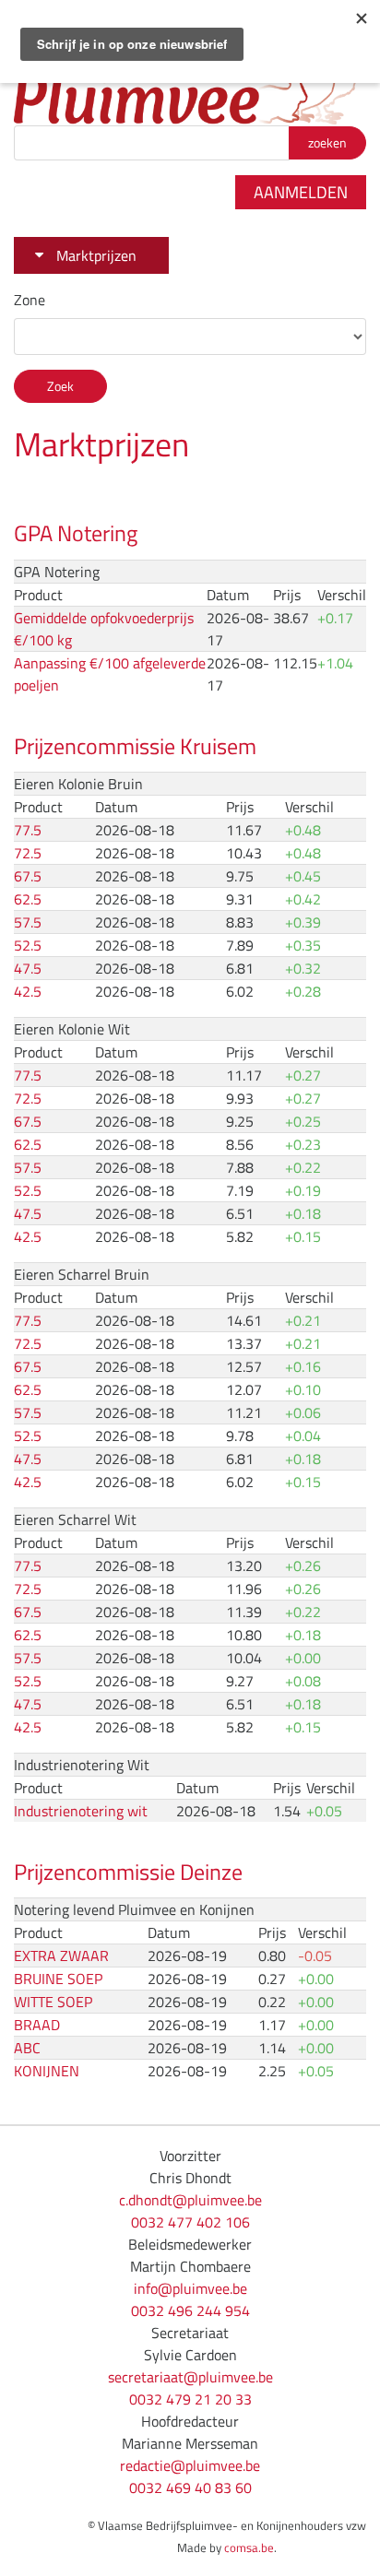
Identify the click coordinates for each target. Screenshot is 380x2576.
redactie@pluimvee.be (190, 2465)
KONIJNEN (47, 2071)
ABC (27, 2048)
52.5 (28, 945)
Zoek (60, 386)
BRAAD (37, 2025)
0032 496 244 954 (190, 2310)
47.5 (28, 968)
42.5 (28, 991)
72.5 (28, 853)
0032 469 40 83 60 (190, 2487)
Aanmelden (301, 192)
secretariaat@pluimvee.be (190, 2377)
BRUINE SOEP (58, 1979)
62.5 (28, 899)
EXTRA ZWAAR (61, 1956)
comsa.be (249, 2547)
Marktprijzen (96, 255)
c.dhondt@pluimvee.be (190, 2200)
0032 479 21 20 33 (190, 2399)
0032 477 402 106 (190, 2222)
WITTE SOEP (53, 2002)
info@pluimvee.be (190, 2288)
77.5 (28, 830)
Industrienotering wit (81, 1811)
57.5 (28, 922)
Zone (30, 300)
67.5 (28, 876)
